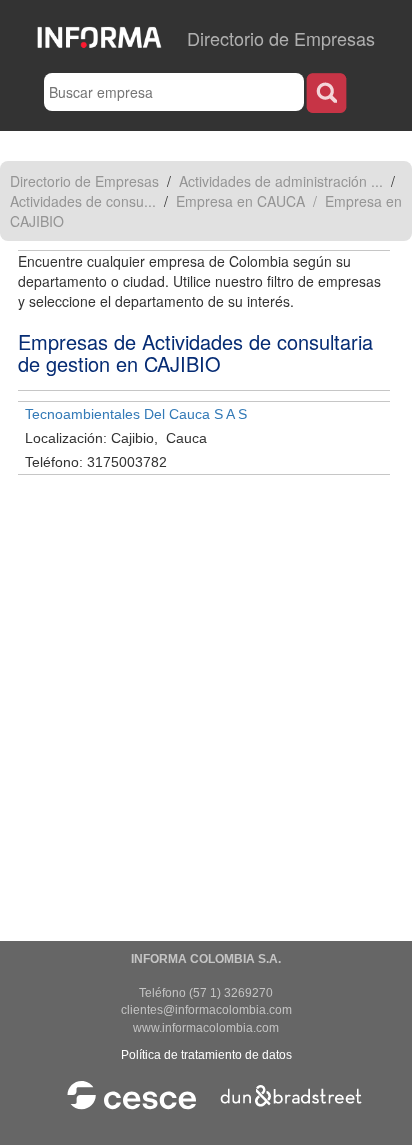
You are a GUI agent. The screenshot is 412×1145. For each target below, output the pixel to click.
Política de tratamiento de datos (206, 1055)
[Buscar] (326, 92)
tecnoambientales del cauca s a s (136, 414)
